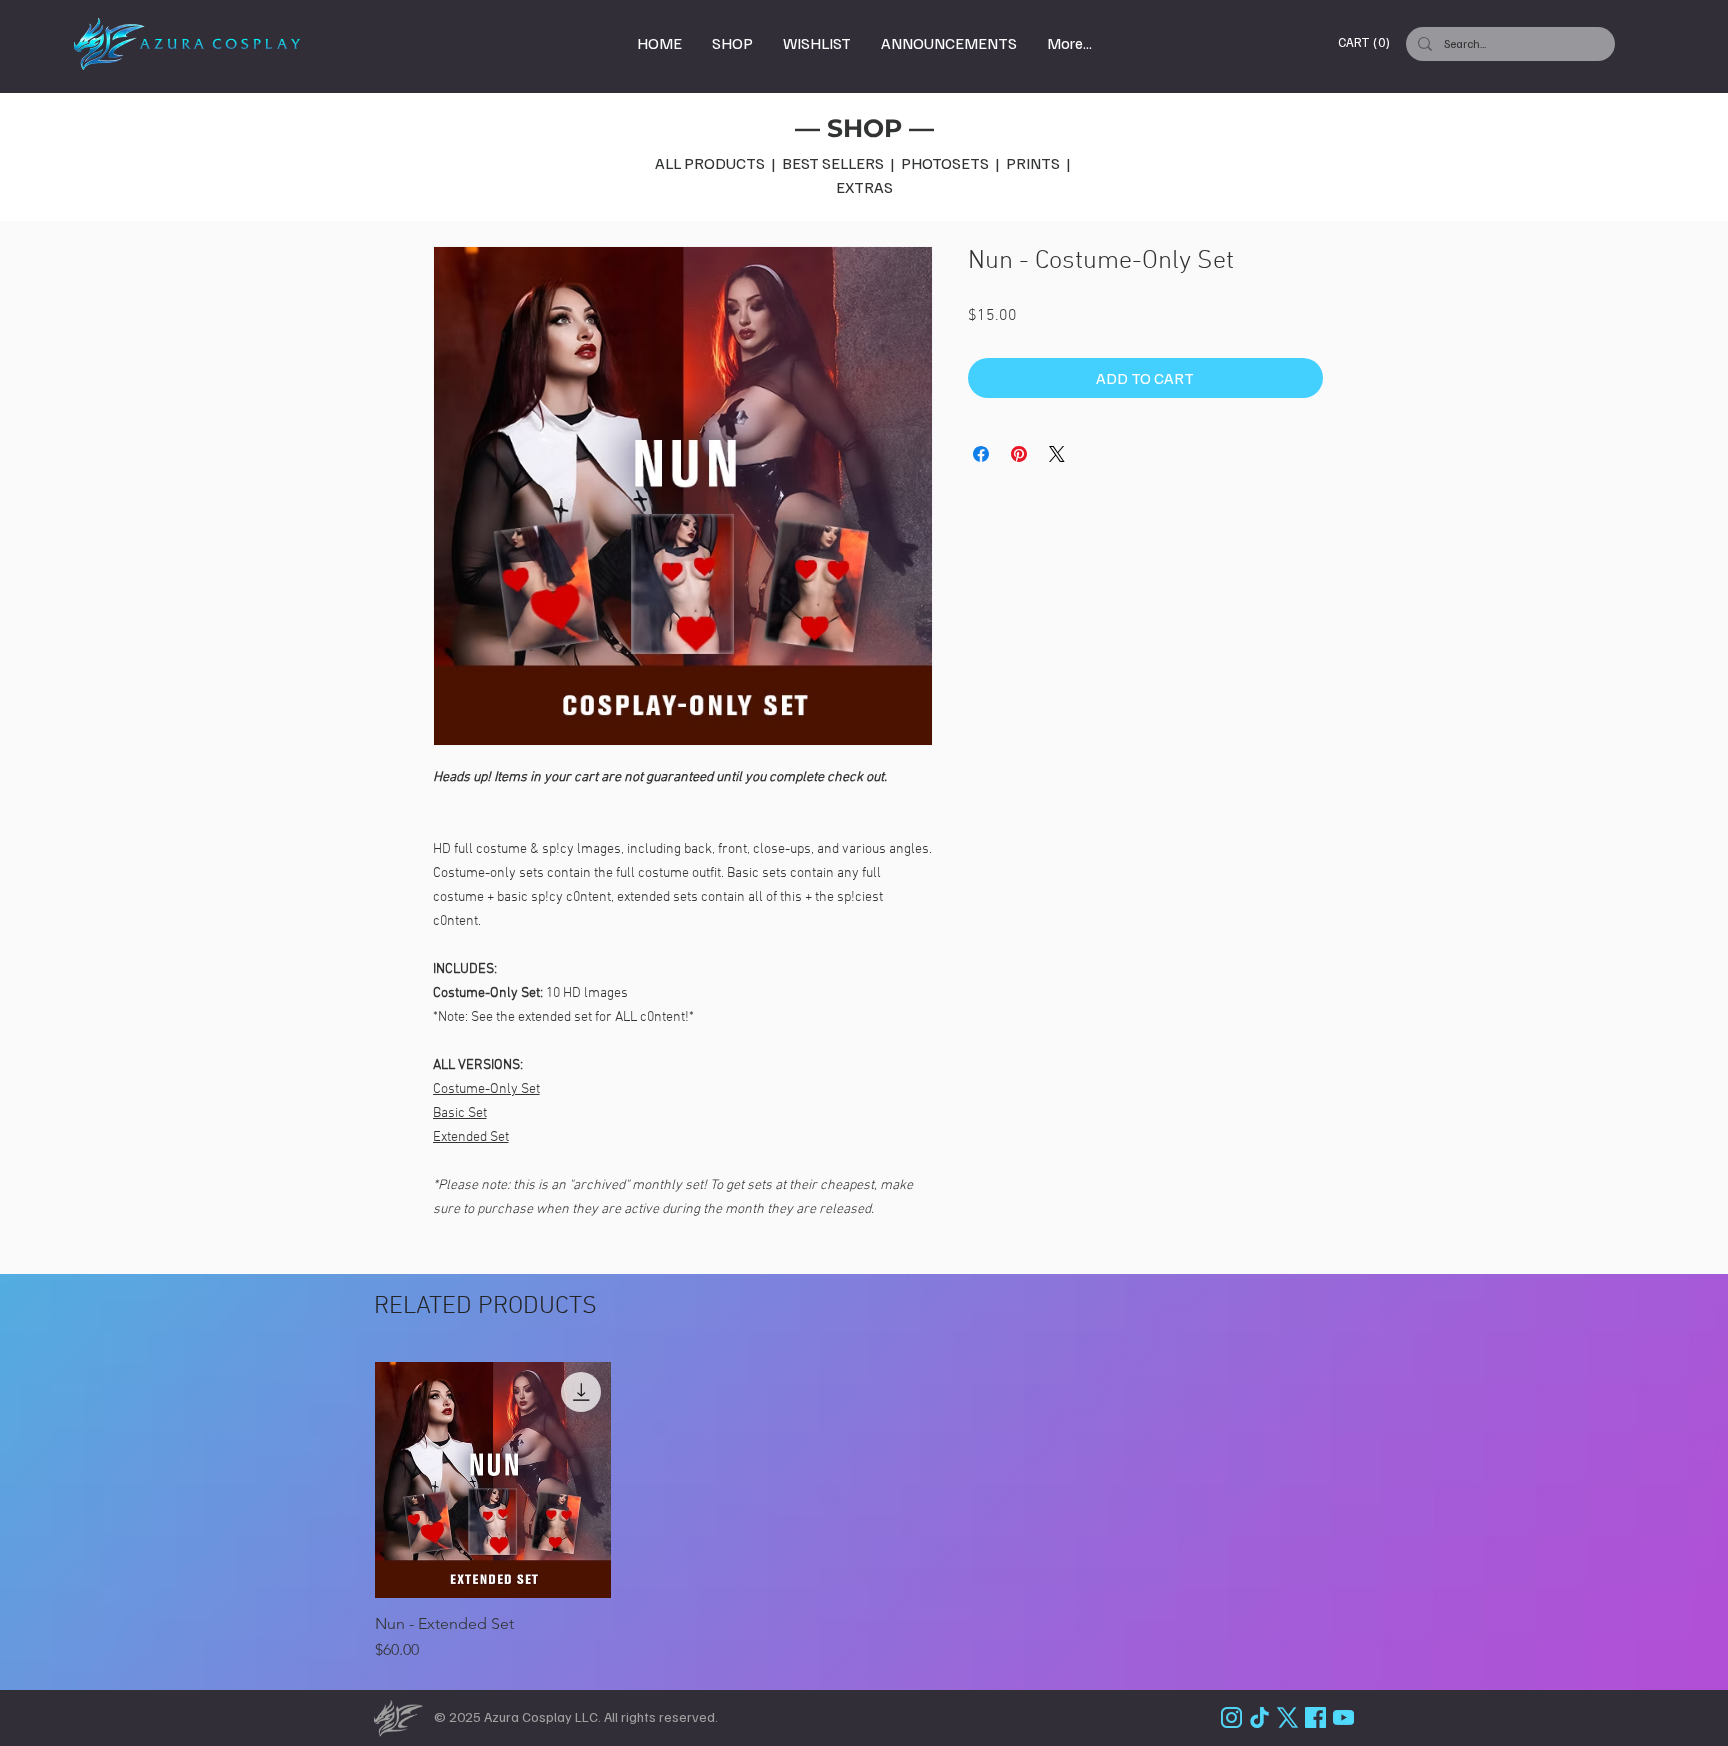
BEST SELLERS (836, 163)
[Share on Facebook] (981, 454)
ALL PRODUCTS (710, 163)
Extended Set (471, 1137)
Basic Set (460, 1113)
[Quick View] (493, 1480)
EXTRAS (864, 187)
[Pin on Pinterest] (1019, 454)
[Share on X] (1057, 454)
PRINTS (1033, 163)
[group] (877, 1512)
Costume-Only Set (486, 1089)
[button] (1367, 42)
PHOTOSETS (946, 163)
